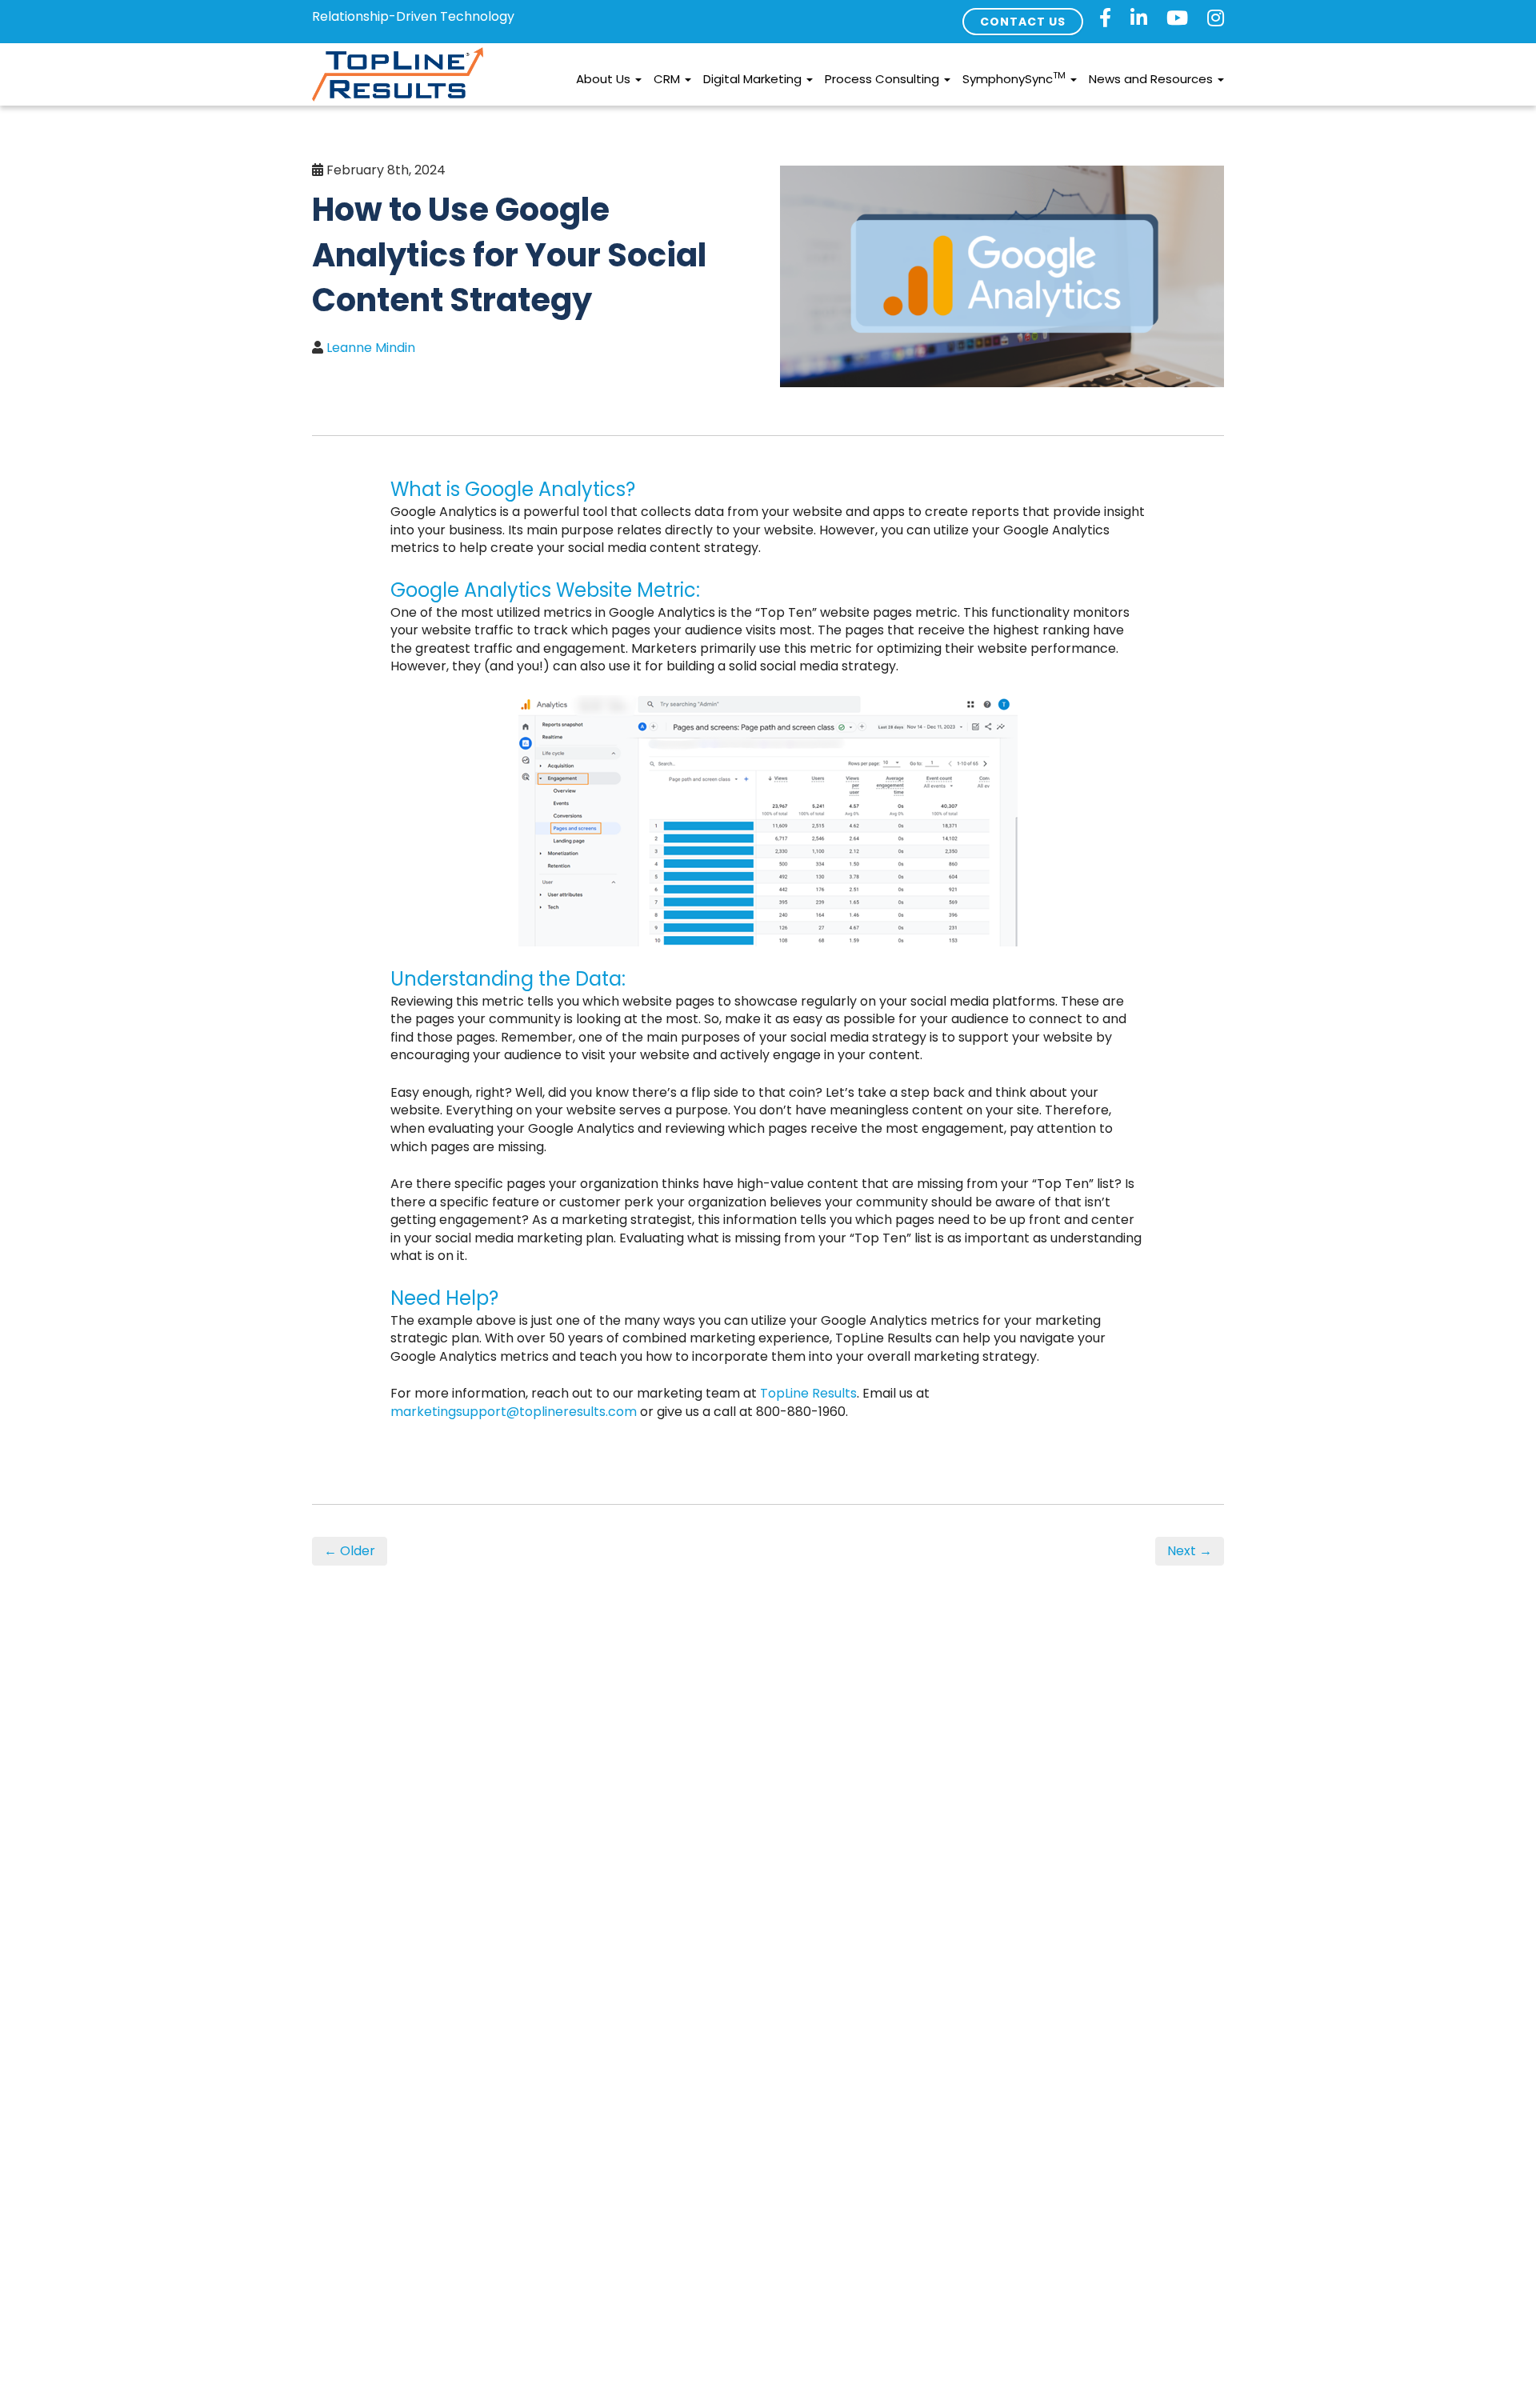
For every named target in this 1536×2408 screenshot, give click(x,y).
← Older (350, 1551)
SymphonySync (1014, 78)
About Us (605, 79)
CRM (668, 79)
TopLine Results (808, 1393)
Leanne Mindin (371, 348)
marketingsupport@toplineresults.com (514, 1412)
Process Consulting (884, 79)
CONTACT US (1023, 22)
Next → (1190, 1551)
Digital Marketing (754, 79)
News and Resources (1152, 79)
